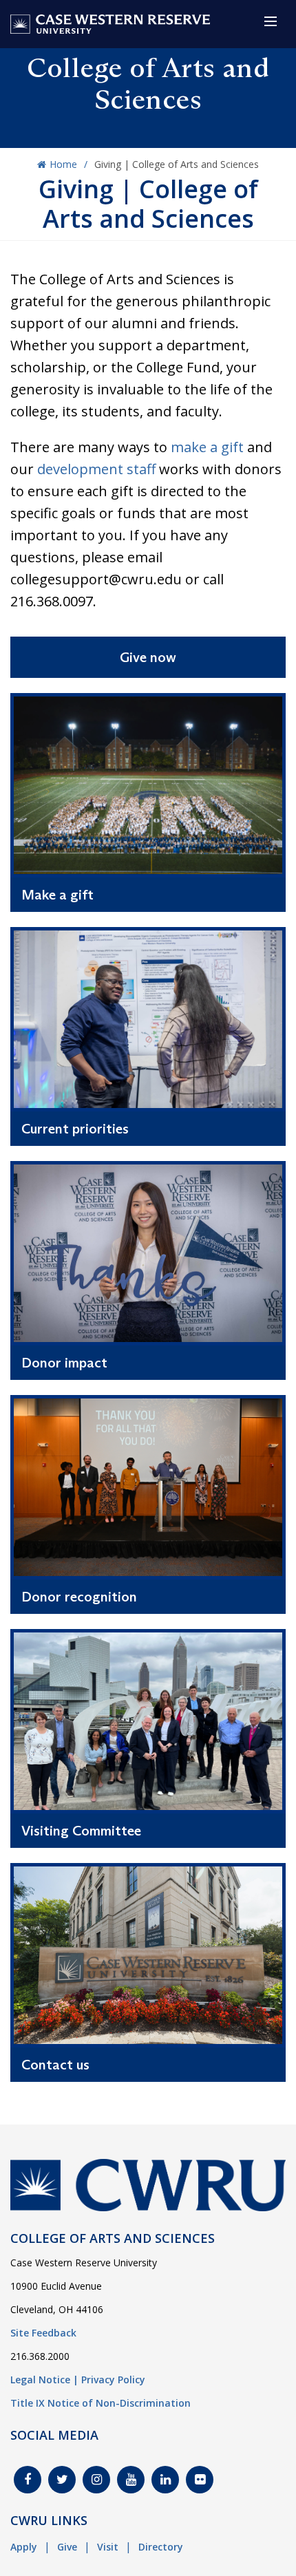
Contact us (55, 2065)
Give (67, 2547)
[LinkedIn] (165, 2480)
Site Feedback (43, 2333)
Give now (148, 657)
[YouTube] (131, 2480)
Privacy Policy (113, 2380)
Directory (161, 2547)
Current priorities (75, 1129)
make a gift (207, 447)
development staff (96, 469)
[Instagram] (96, 2480)
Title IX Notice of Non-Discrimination (101, 2403)
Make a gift (57, 895)
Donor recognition (79, 1597)
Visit (108, 2547)
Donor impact (64, 1363)
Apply (24, 2547)
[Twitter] (62, 2480)
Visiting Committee (81, 1831)
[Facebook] (28, 2480)
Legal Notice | (44, 2380)
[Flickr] (200, 2480)
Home (63, 164)
